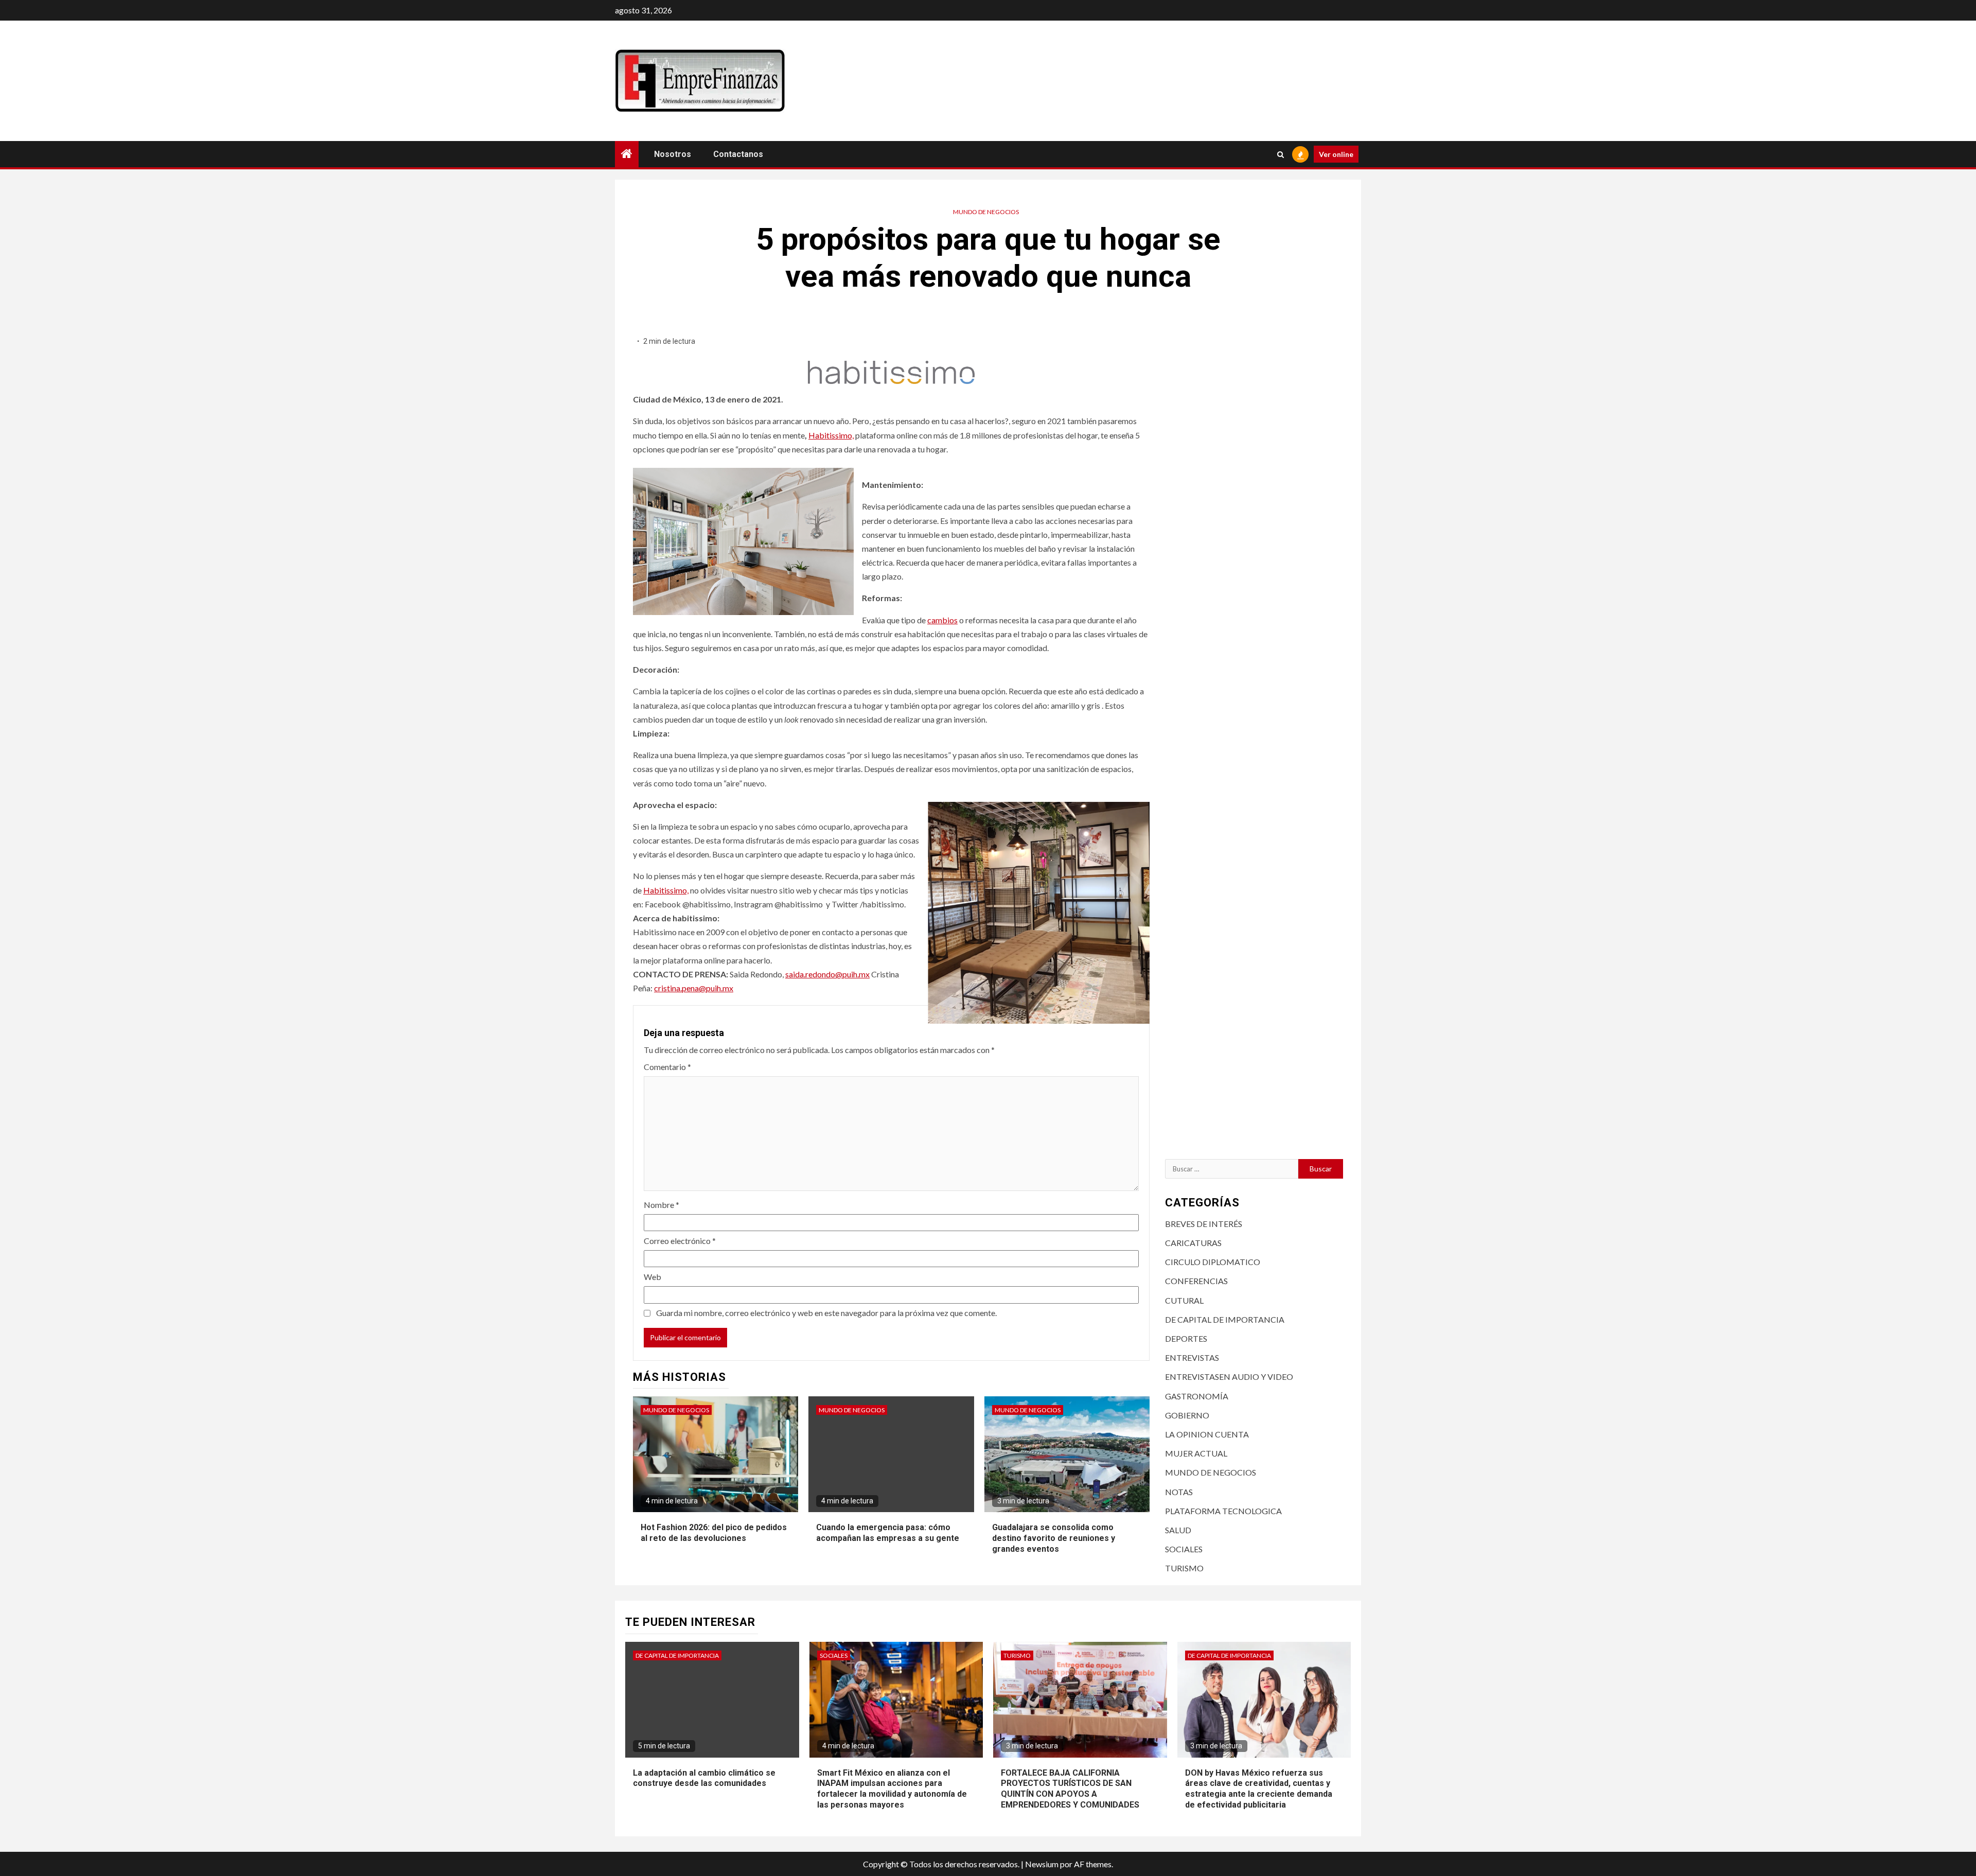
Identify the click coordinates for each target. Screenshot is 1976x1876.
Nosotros (673, 154)
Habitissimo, (831, 435)
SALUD (1178, 1530)
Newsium (1042, 1864)
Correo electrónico (680, 1241)
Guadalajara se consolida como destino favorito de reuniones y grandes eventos (1054, 1538)
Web (652, 1277)
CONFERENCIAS (1196, 1281)
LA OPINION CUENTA (1207, 1434)
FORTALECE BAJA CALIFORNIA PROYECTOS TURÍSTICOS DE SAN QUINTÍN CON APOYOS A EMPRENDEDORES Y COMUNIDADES (1070, 1789)
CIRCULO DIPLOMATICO (1213, 1262)
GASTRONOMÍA (1197, 1396)
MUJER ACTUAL (1196, 1453)
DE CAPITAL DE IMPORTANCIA (1225, 1319)
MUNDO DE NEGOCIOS (986, 212)
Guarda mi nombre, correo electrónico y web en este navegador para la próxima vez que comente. (826, 1313)
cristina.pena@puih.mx (694, 988)
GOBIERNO (1187, 1415)
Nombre (661, 1205)
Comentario (667, 1067)
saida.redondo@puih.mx (827, 974)
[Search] (1281, 154)
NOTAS (1179, 1492)
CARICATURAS (1193, 1243)
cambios (942, 620)
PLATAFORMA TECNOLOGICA (1223, 1511)
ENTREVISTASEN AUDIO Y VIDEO (1229, 1377)
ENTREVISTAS (1192, 1357)
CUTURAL (1184, 1300)
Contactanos (738, 154)
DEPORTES (1186, 1338)
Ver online (1336, 154)
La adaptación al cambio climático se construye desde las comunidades (704, 1778)
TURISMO (1184, 1568)
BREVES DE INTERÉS (1204, 1224)
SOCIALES (1184, 1549)
